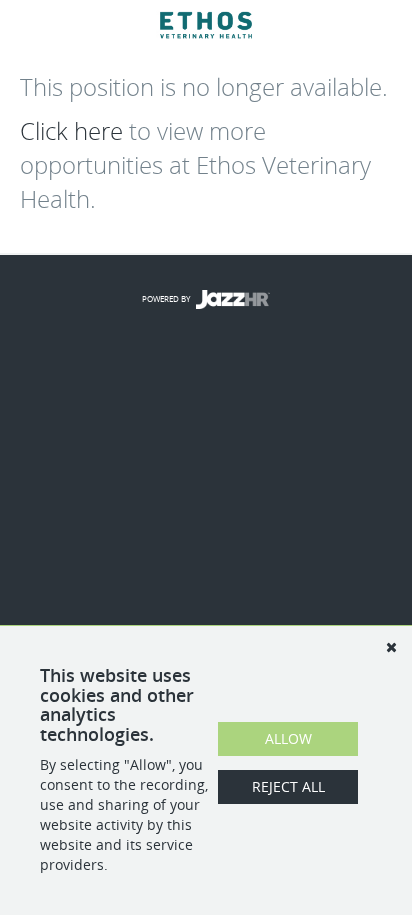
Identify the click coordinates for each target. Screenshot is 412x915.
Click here (71, 131)
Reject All (288, 786)
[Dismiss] (391, 647)
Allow (288, 738)
